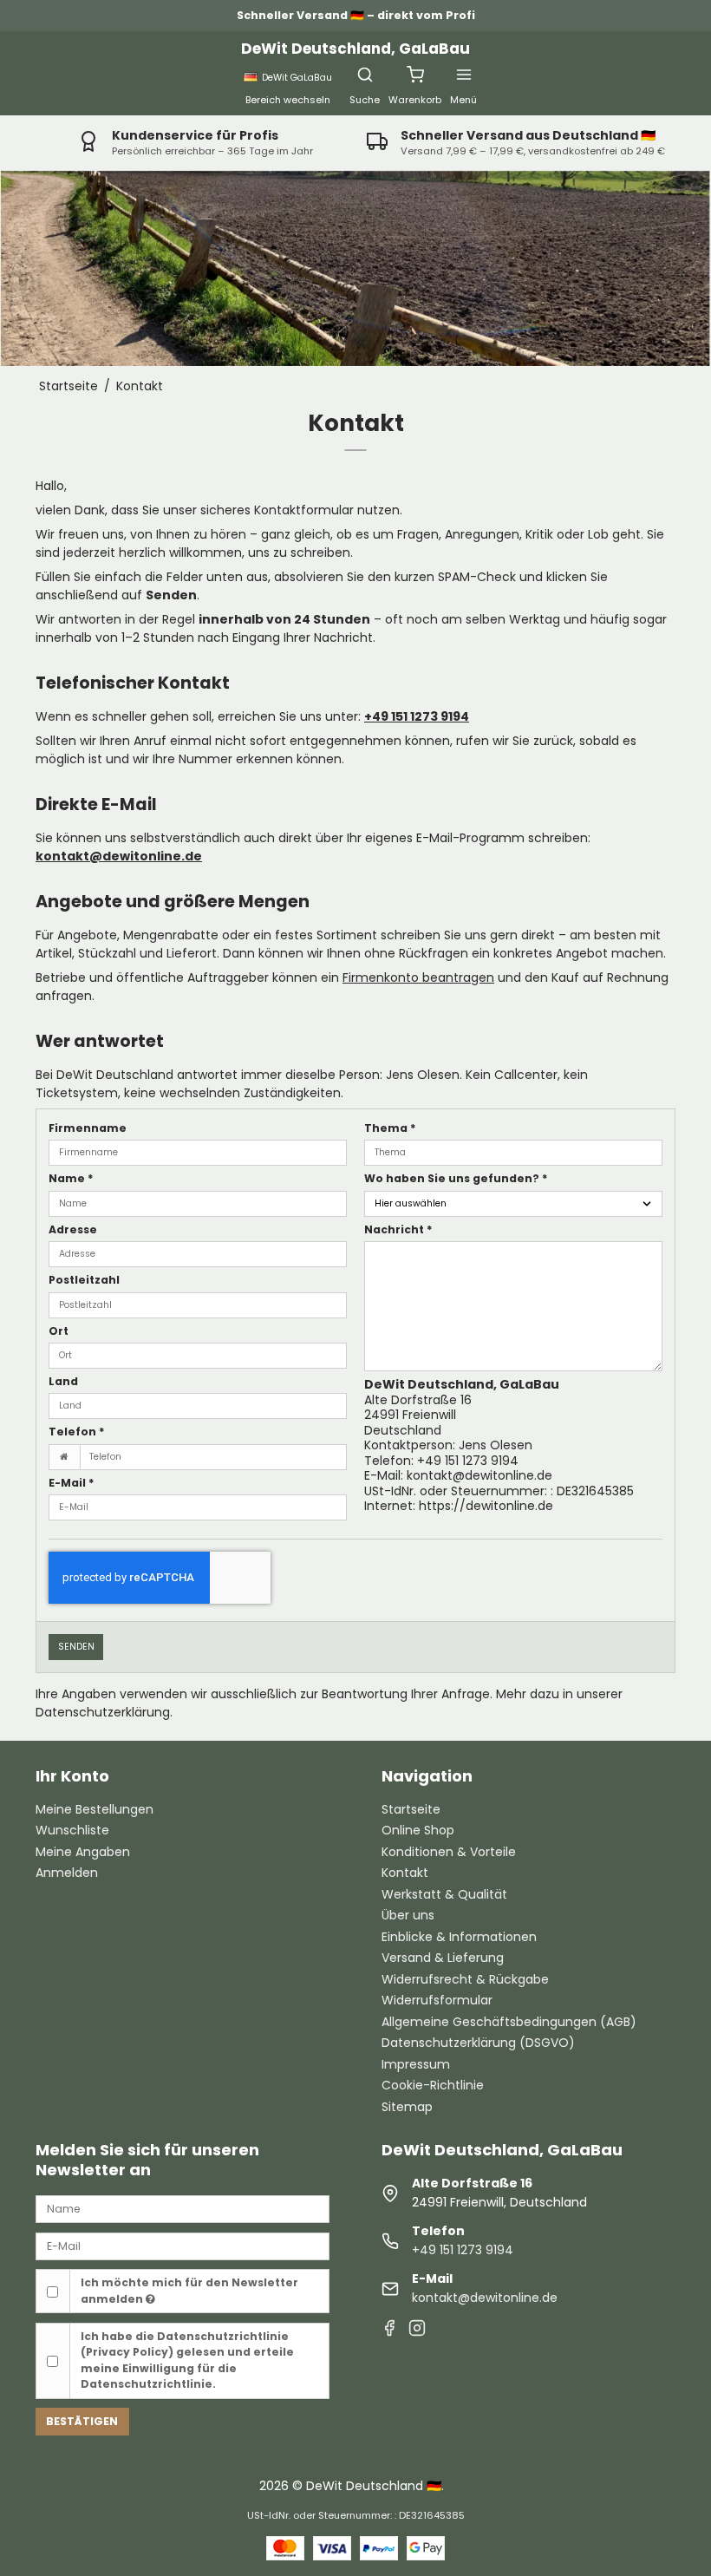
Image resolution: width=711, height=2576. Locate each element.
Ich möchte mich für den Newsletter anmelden (189, 2290)
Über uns (408, 1915)
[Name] (183, 2208)
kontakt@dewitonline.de (119, 856)
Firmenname (88, 1128)
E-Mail (72, 1483)
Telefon (77, 1432)
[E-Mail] (183, 2246)
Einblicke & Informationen (459, 1937)
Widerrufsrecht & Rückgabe (465, 1979)
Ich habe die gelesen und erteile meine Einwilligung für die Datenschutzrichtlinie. (187, 2360)
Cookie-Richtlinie (433, 2085)
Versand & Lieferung (443, 1958)
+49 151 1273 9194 (417, 716)
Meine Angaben (83, 1852)
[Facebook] (389, 2330)
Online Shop (418, 1830)
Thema (390, 1128)
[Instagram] (417, 2330)
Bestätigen (82, 2421)
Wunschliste (72, 1830)
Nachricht (398, 1229)
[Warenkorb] (415, 75)
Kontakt (405, 1873)
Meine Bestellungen (95, 1809)
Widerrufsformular (437, 2000)
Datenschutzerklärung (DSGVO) (478, 2043)
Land (63, 1381)
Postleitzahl (84, 1280)
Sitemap (407, 2107)
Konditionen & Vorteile (449, 1852)
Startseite (411, 1809)
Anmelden (67, 1873)
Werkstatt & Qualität (444, 1894)
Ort (59, 1331)
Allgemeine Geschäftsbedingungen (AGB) (509, 2022)
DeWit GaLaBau (297, 78)
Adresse (73, 1229)
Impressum (416, 2064)
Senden (76, 1647)
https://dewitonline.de (486, 1506)
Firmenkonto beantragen (418, 977)
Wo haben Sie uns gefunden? (456, 1178)
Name (71, 1178)
